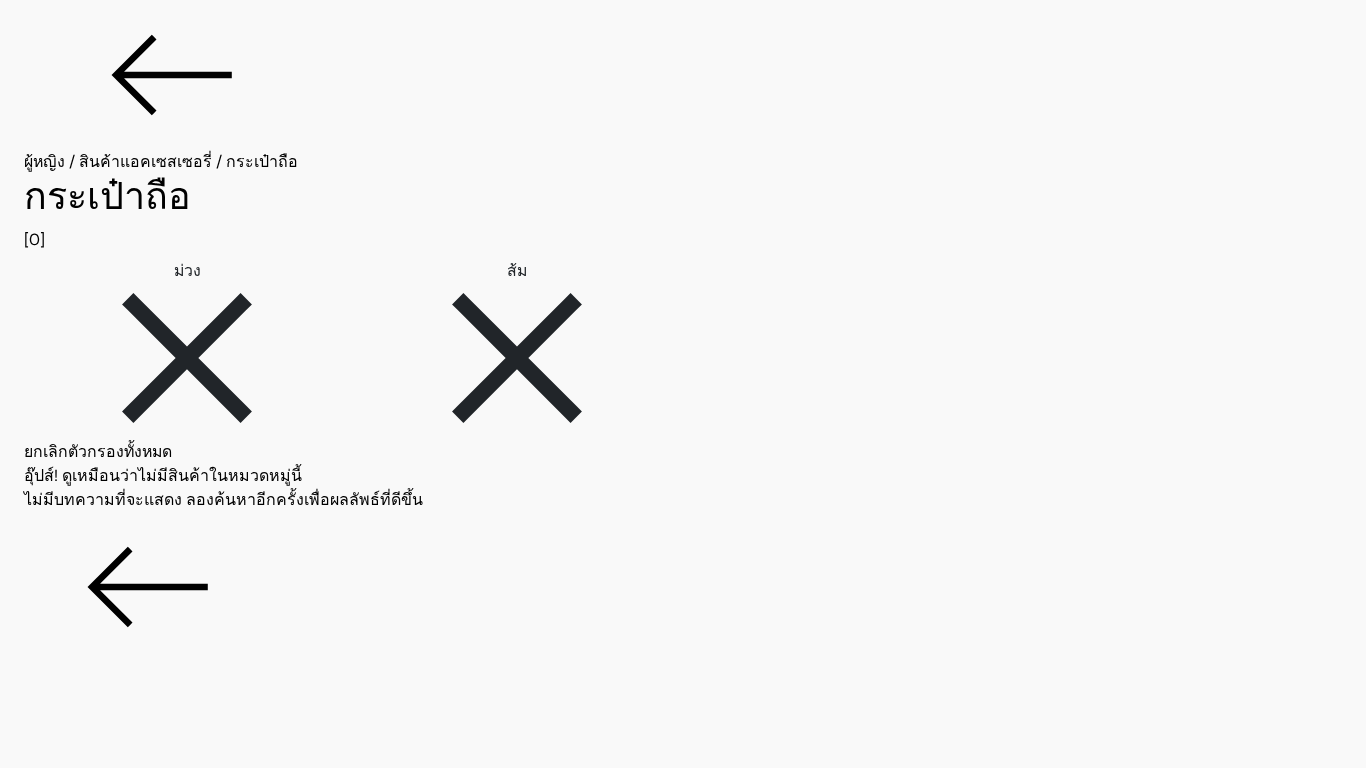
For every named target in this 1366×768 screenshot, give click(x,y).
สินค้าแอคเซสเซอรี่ (145, 161)
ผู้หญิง (44, 161)
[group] (683, 213)
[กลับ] (683, 75)
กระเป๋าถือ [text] (262, 161)
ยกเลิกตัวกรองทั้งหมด (98, 451)
